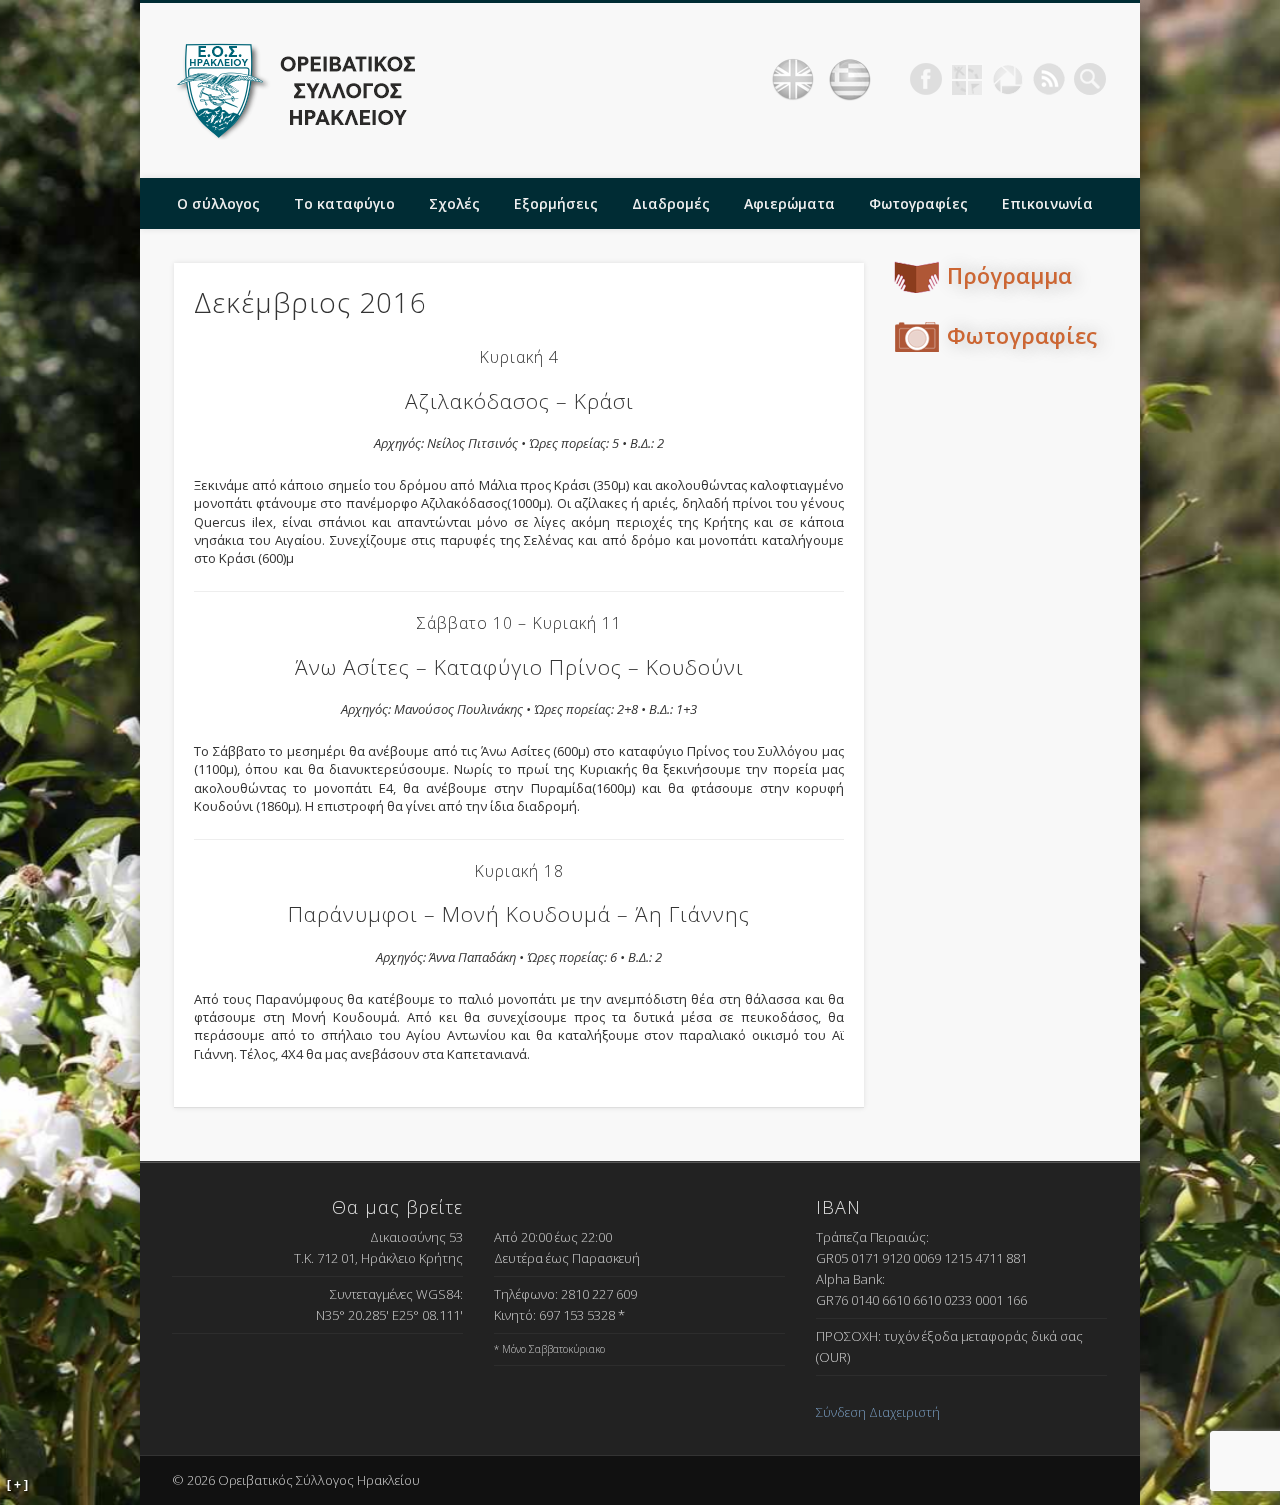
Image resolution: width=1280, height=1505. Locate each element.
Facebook (926, 79)
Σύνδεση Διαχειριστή (878, 1412)
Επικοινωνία (1047, 203)
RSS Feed (1049, 79)
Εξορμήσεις (556, 203)
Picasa (1008, 79)
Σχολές (454, 203)
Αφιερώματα (789, 203)
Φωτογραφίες (918, 203)
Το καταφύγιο (344, 203)
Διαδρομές (671, 203)
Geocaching (967, 79)
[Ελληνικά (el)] (850, 80)
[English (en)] (793, 80)
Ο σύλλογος (218, 203)
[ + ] (17, 1485)
